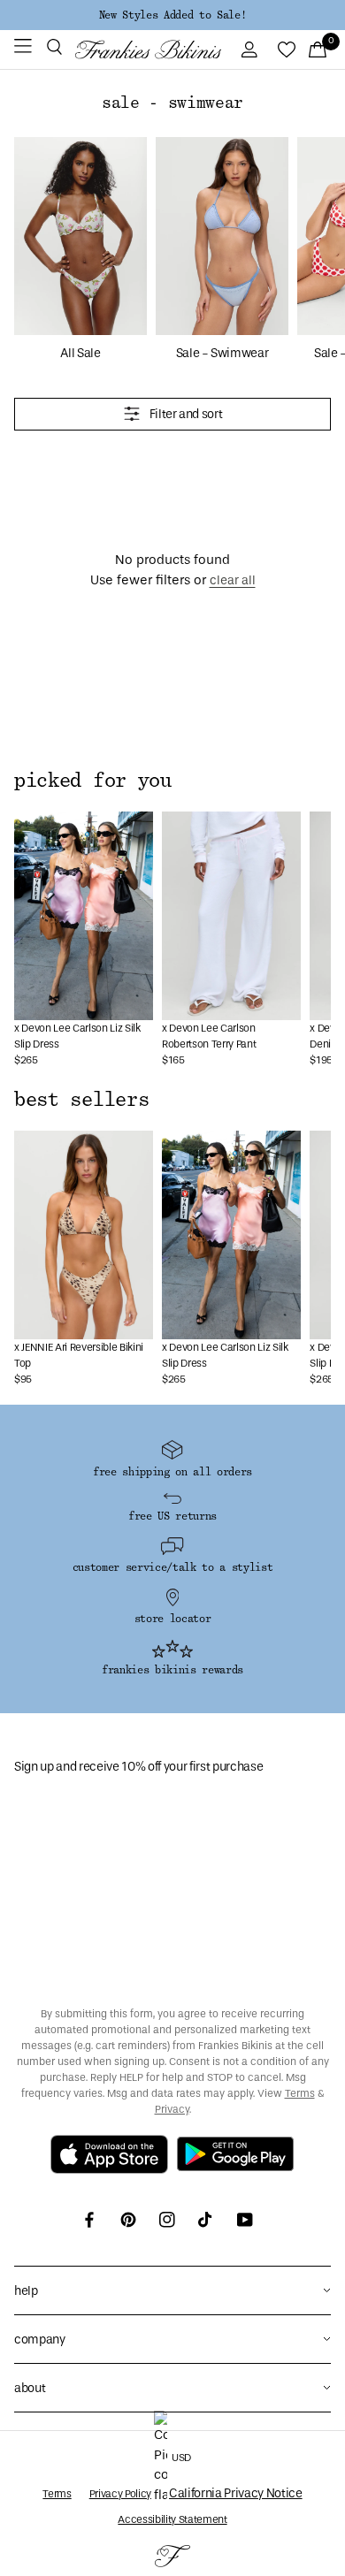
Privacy (172, 2109)
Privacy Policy (120, 2494)
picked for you (93, 781)
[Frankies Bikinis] (148, 49)
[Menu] (23, 50)
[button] (54, 50)
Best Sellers (81, 1100)
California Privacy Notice (236, 2493)
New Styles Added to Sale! (172, 15)
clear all (233, 580)
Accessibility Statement (172, 2519)
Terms (300, 2093)
